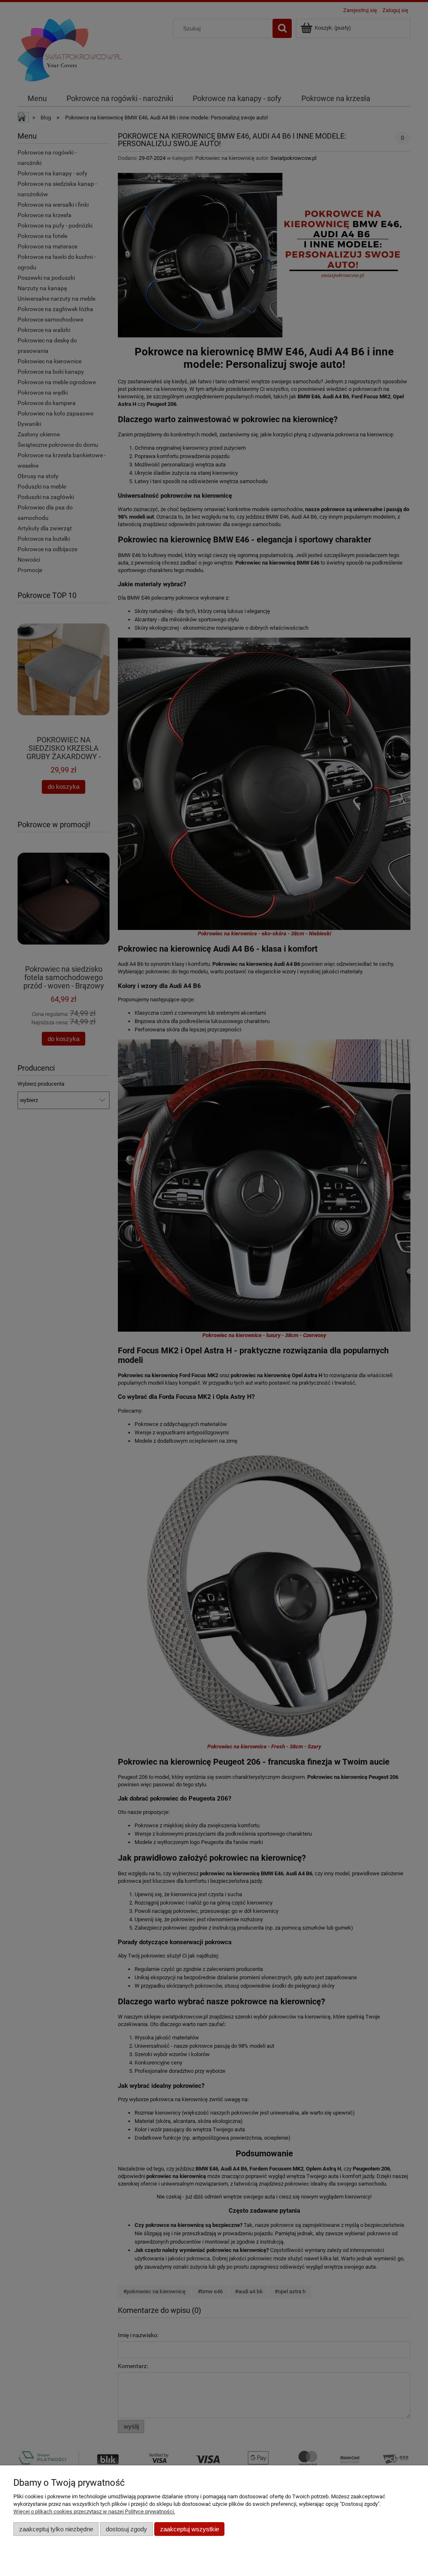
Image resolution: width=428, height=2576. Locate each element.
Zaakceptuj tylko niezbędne (56, 2529)
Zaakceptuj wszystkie (190, 2529)
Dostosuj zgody (126, 2529)
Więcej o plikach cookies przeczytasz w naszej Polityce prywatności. (94, 2511)
